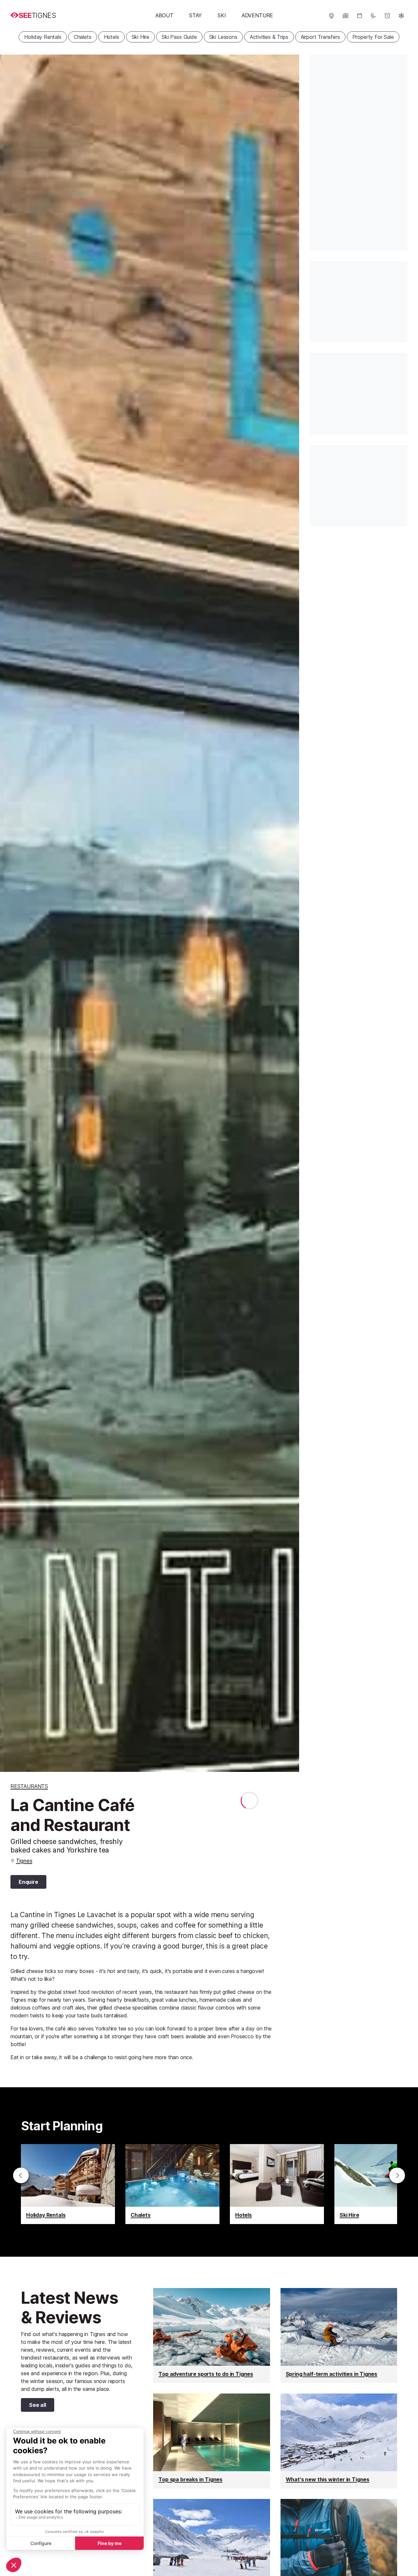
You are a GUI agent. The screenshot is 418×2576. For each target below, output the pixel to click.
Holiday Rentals (43, 37)
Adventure (257, 15)
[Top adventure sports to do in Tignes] (211, 2336)
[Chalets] (172, 2184)
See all (33, 2406)
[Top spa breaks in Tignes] (211, 2441)
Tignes (24, 1861)
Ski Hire (141, 37)
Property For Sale (373, 37)
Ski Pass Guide (179, 37)
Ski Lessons (223, 37)
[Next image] (286, 913)
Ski (222, 15)
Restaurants (29, 1786)
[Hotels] (277, 2184)
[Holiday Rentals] (68, 2184)
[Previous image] (13, 913)
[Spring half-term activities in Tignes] (339, 2336)
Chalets (83, 37)
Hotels (112, 37)
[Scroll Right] (397, 2175)
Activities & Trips (269, 37)
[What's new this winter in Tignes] (339, 2441)
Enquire (28, 1882)
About (164, 15)
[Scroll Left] (21, 2175)
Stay (195, 15)
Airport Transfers (320, 37)
